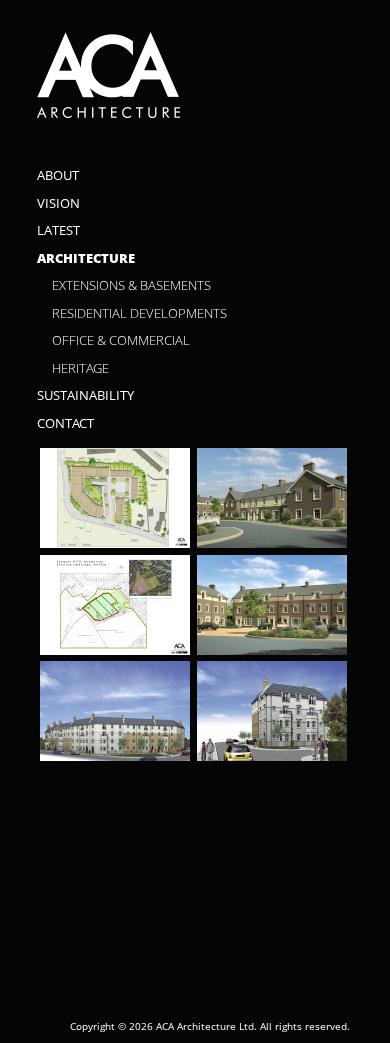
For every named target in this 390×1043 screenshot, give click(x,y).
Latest (58, 230)
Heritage (80, 368)
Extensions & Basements (131, 285)
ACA (193, 75)
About (58, 175)
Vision (58, 203)
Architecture (86, 258)
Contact (65, 423)
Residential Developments (139, 313)
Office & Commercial (121, 340)
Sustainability (85, 395)
